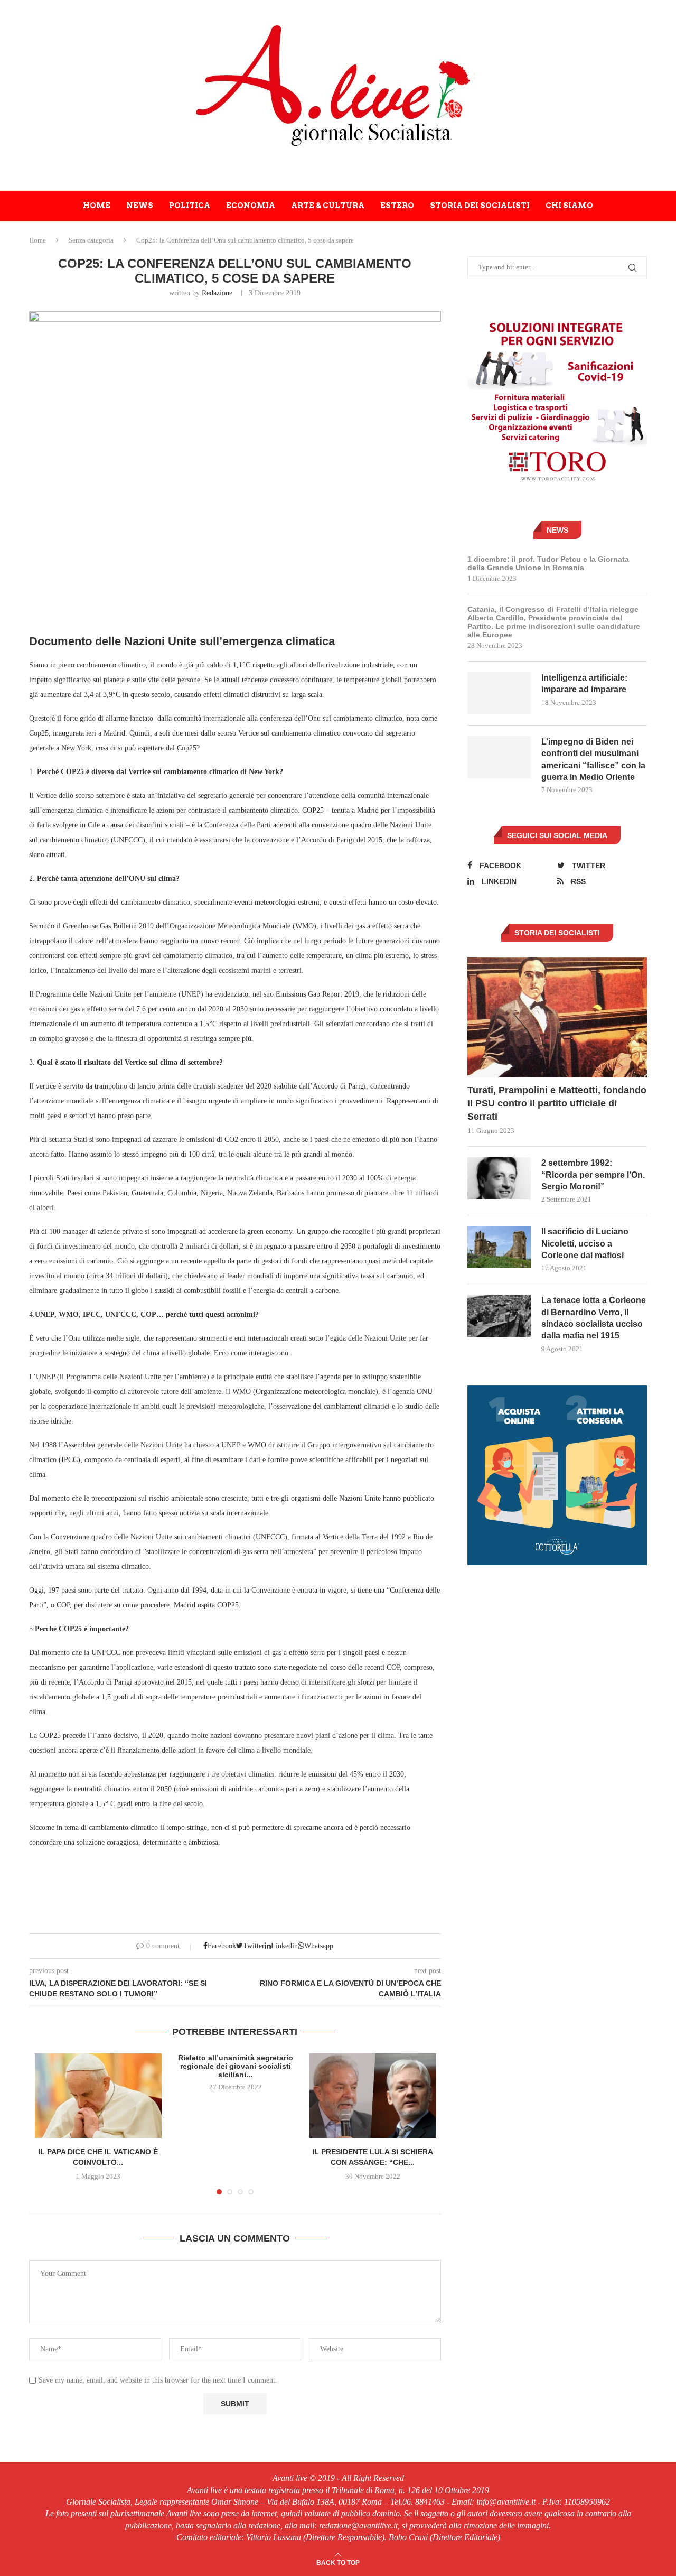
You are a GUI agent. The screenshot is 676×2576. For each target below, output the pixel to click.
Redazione (217, 293)
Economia (251, 206)
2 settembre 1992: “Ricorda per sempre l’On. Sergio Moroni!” (593, 1175)
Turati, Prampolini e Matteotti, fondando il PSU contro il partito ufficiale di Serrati (557, 1103)
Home (97, 206)
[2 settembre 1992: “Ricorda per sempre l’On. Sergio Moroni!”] (499, 1178)
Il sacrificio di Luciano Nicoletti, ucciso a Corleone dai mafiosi (585, 1243)
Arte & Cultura (328, 206)
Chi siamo (569, 206)
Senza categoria (91, 240)
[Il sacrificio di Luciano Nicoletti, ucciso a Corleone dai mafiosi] (499, 1247)
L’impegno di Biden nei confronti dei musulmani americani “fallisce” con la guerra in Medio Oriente (593, 759)
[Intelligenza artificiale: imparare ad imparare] (499, 693)
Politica (190, 206)
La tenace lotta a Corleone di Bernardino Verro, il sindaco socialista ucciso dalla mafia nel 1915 (594, 1318)
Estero (397, 206)
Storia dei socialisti (480, 206)
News (140, 206)
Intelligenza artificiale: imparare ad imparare (584, 683)
